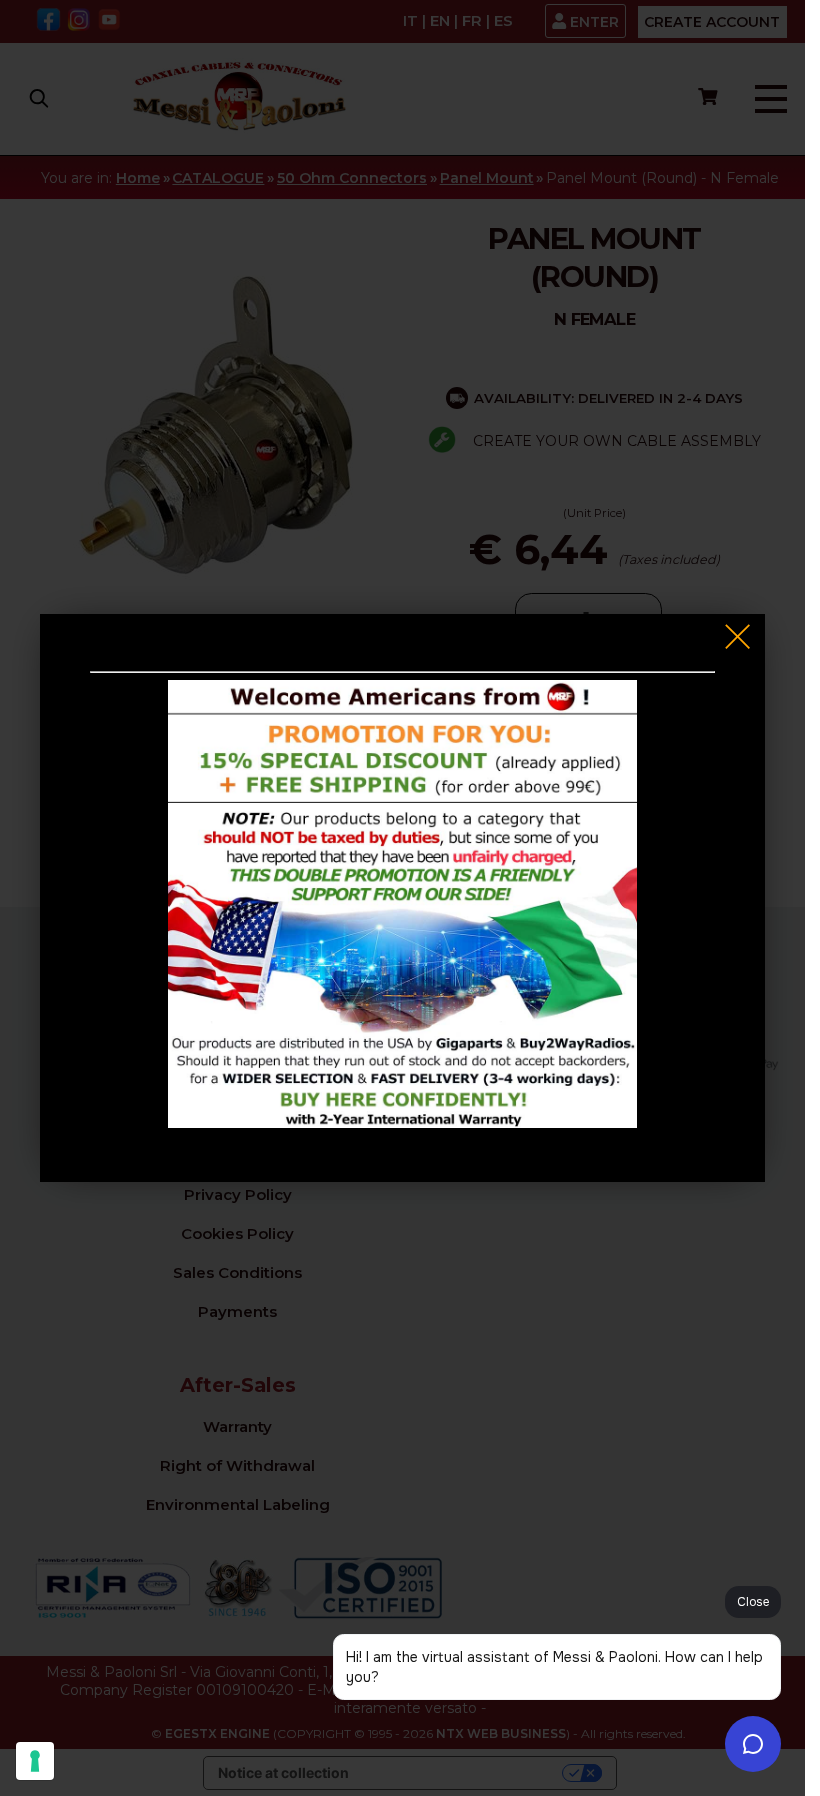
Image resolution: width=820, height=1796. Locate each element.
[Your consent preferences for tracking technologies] (35, 1761)
